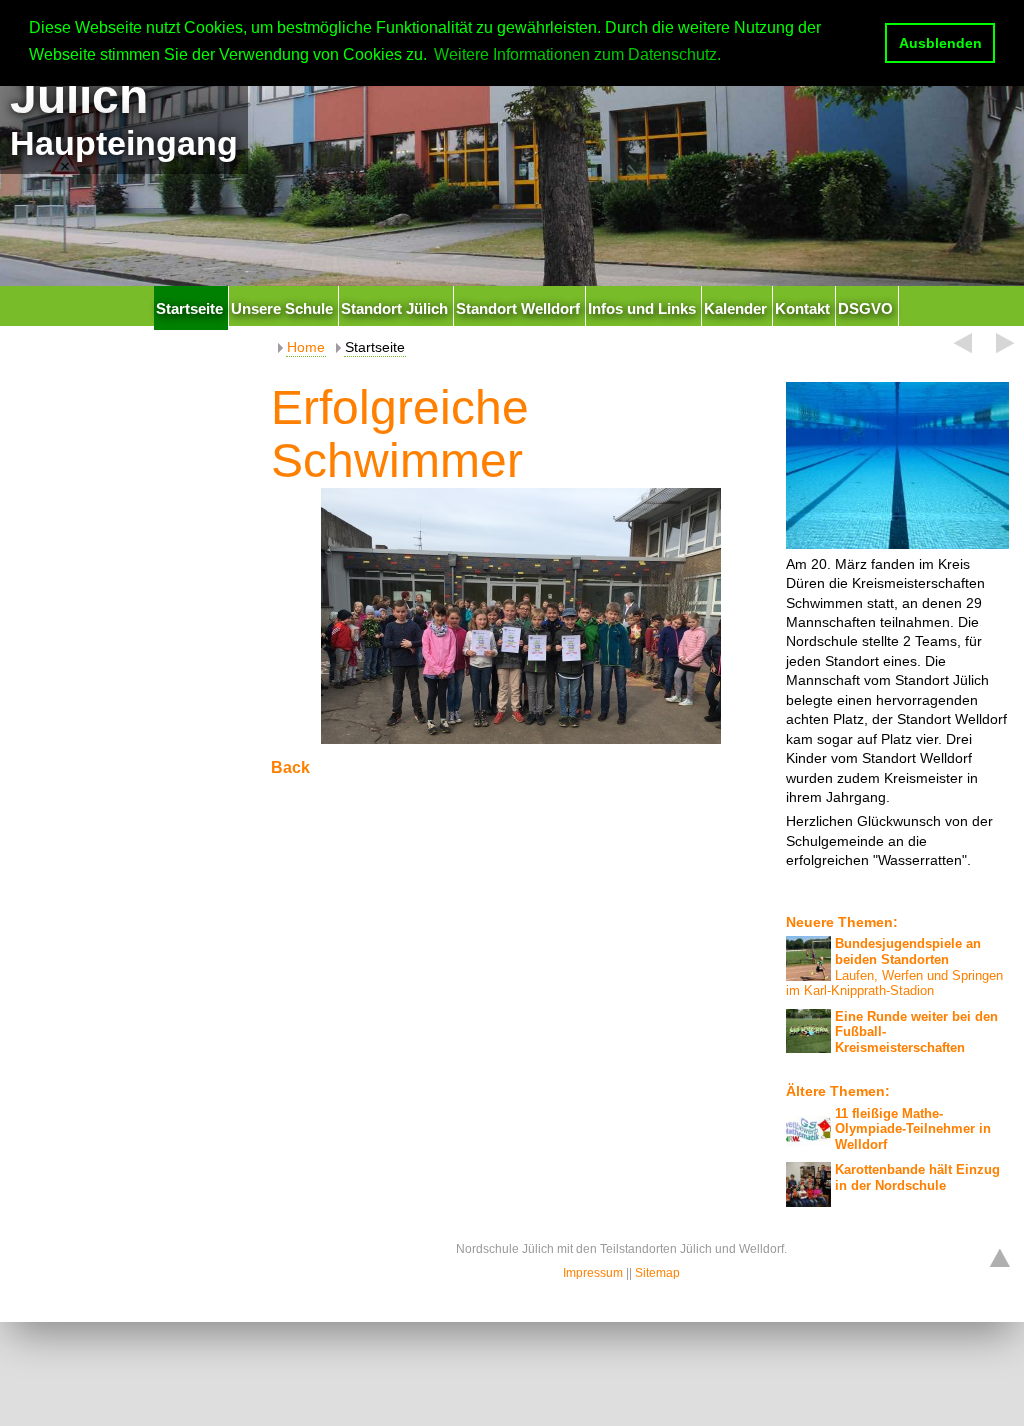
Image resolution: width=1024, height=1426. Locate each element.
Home (306, 347)
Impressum (593, 1273)
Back (290, 767)
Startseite (375, 347)
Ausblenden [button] (940, 43)
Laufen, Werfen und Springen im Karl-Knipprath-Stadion (894, 967)
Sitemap (657, 1273)
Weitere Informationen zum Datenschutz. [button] (577, 54)
